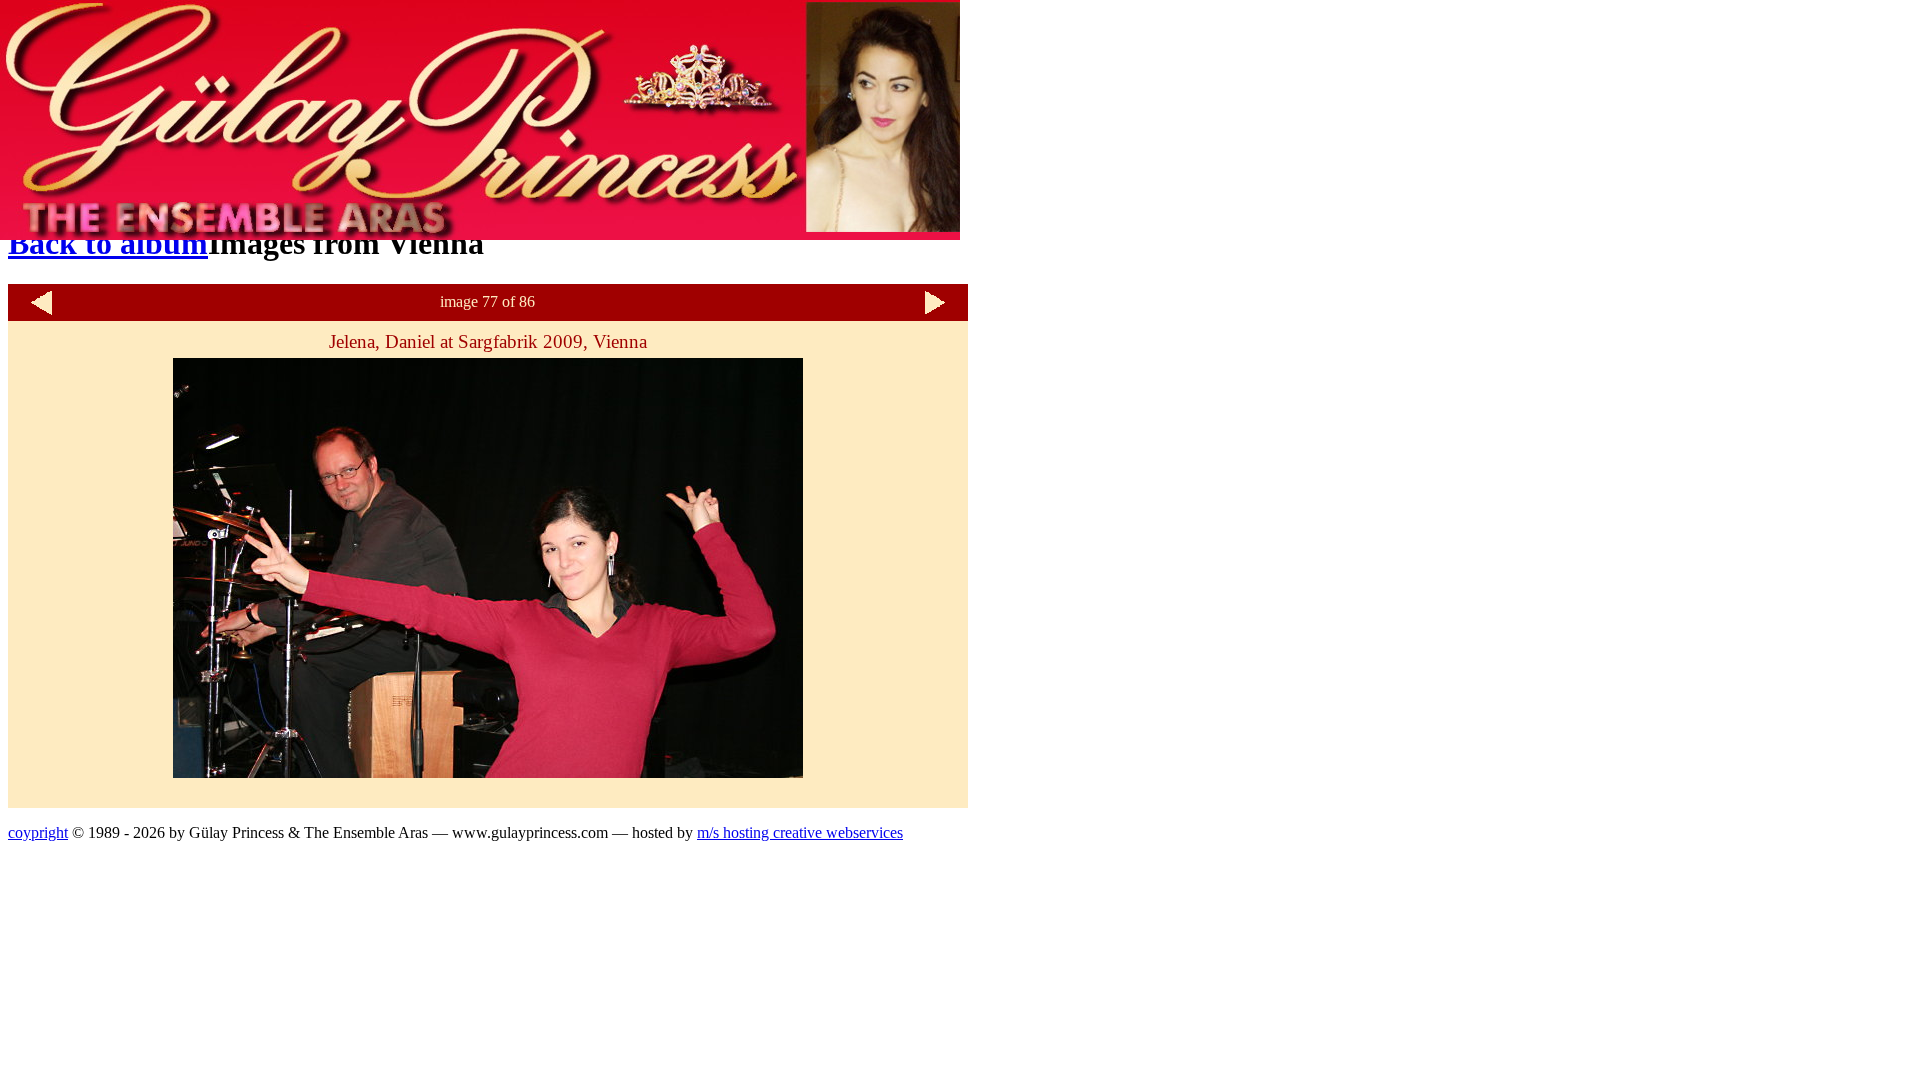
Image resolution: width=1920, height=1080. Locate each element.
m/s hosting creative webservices (800, 832)
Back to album (108, 243)
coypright (38, 832)
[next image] (935, 312)
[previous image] (41, 312)
